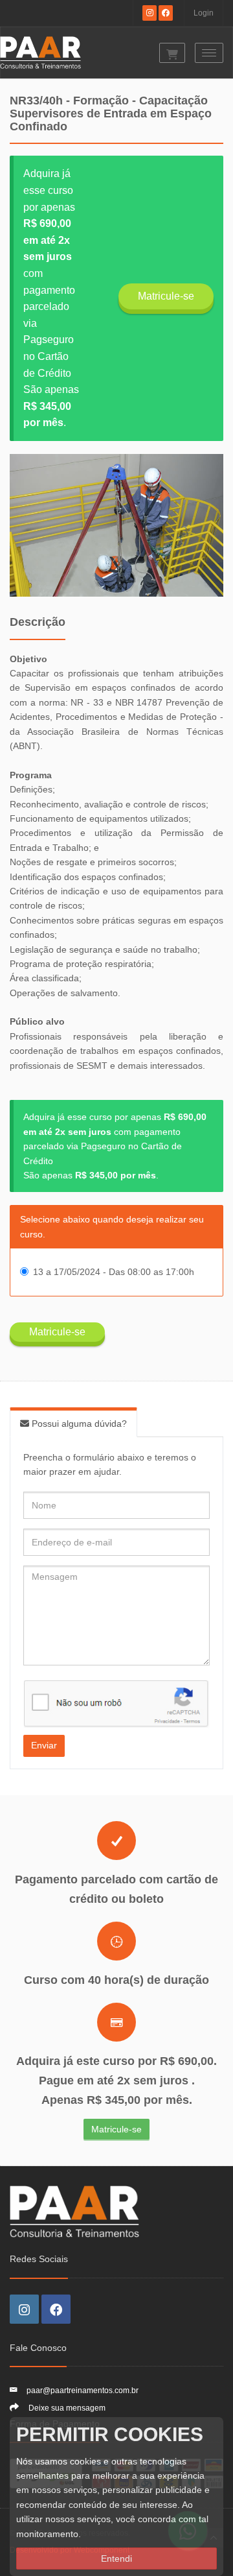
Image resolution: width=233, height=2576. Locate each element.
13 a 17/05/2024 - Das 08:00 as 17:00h (114, 1272)
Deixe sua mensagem (67, 2408)
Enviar (44, 1745)
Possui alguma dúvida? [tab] (78, 1424)
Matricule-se (166, 296)
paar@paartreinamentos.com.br (83, 2391)
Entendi (116, 2558)
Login (204, 13)
